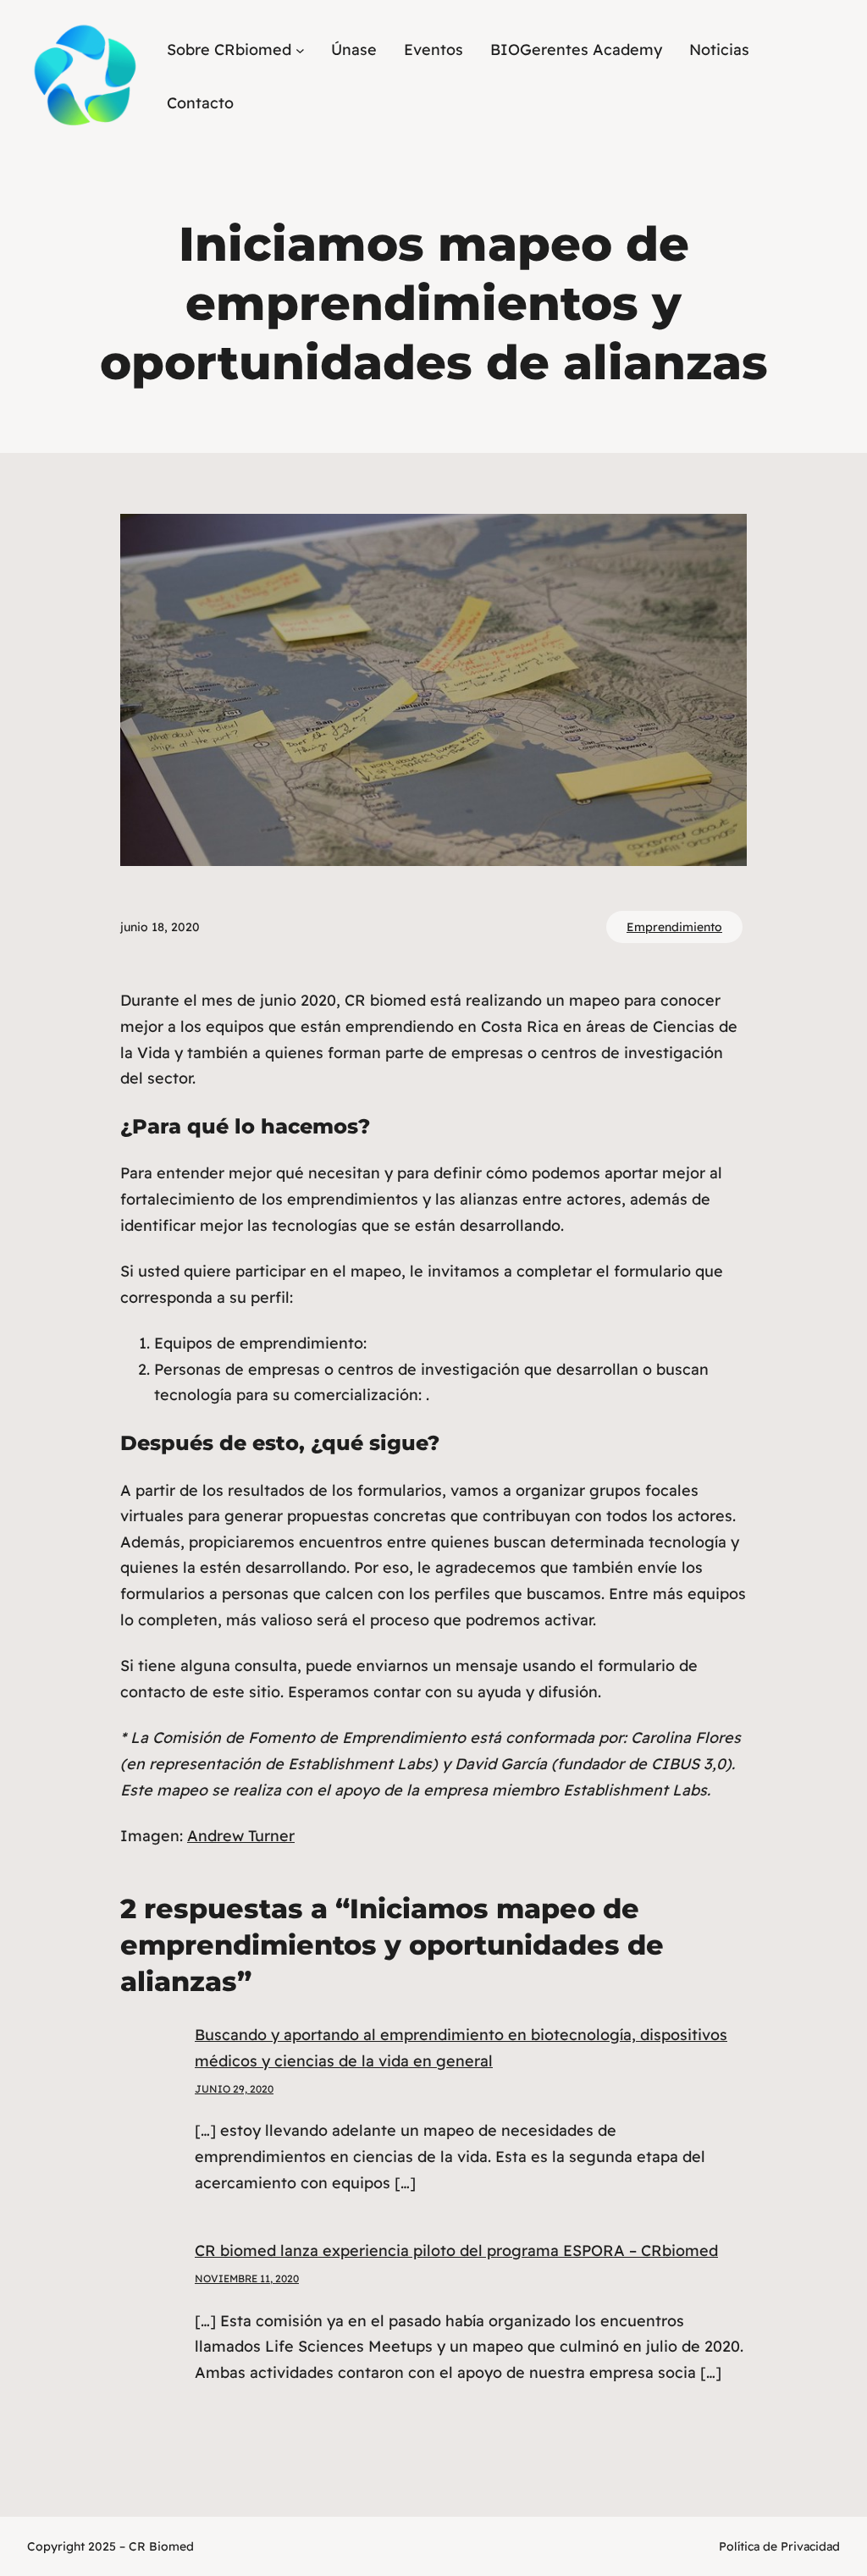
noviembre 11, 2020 (247, 2278)
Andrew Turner (241, 1836)
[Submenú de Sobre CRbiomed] (300, 50)
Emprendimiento (674, 927)
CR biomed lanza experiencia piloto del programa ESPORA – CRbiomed (456, 2251)
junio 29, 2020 (234, 2089)
